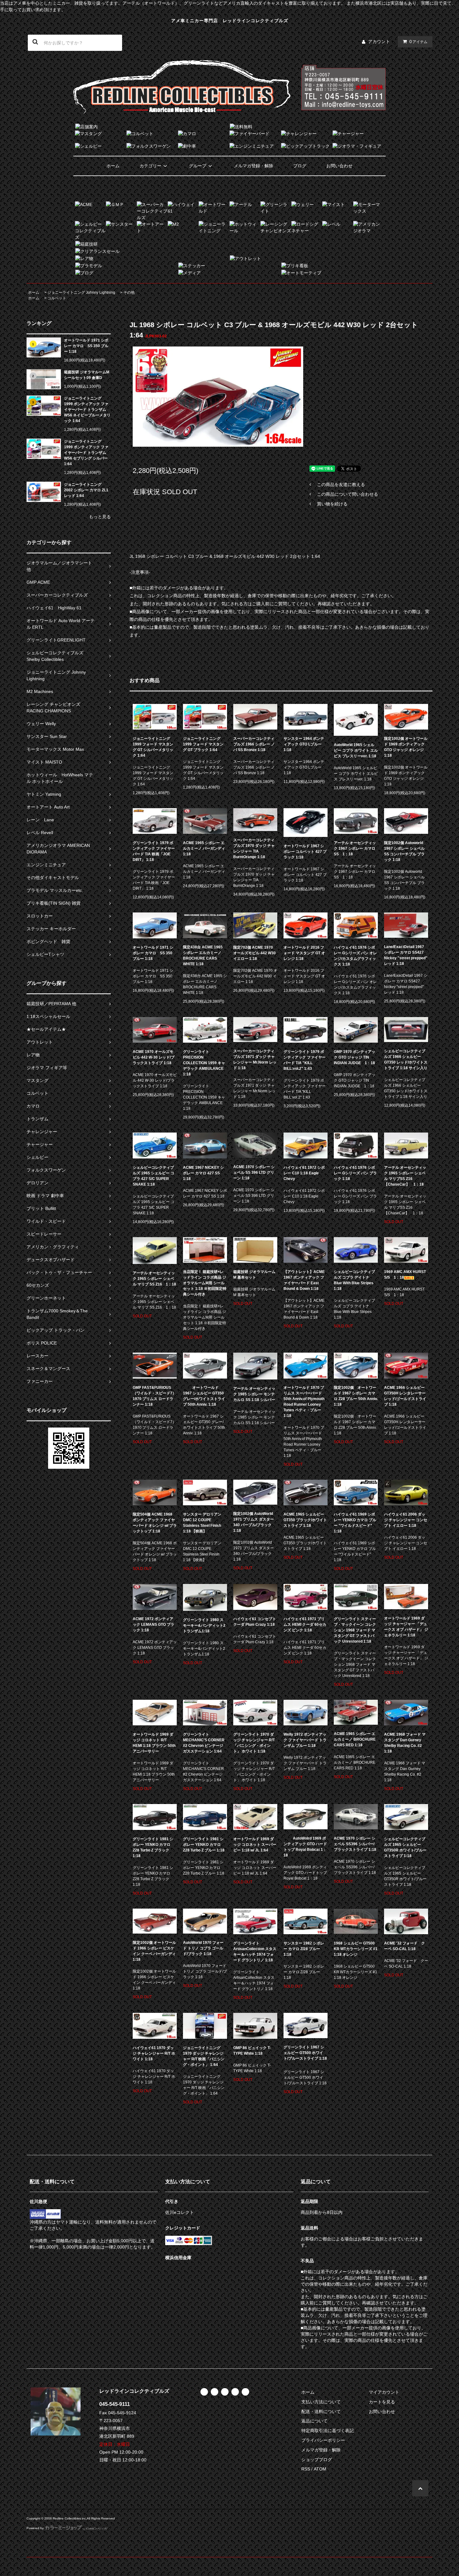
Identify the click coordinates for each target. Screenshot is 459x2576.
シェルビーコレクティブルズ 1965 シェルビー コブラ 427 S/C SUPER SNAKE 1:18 (153, 1176)
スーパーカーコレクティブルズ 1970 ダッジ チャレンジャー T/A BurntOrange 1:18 (254, 848)
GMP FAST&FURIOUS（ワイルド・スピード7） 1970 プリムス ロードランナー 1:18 (154, 1396)
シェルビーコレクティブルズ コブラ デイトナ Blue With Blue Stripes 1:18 (354, 1280)
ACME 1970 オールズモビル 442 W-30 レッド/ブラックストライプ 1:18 (154, 1057)
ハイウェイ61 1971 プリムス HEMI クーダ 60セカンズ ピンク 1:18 (305, 1625)
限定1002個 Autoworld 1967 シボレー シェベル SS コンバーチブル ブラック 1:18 (404, 851)
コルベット (57, 298)
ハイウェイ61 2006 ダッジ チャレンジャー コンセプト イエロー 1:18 (406, 1520)
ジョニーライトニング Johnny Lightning (81, 293)
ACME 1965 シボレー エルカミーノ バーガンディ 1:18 (204, 848)
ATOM (320, 2469)
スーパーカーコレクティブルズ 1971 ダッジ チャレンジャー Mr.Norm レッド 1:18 (255, 1059)
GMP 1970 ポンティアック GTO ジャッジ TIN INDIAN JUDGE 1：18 (355, 1057)
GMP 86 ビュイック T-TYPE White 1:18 (252, 2051)
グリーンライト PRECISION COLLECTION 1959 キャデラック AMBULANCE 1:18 (204, 1063)
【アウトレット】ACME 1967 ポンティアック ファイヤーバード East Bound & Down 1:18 (304, 1280)
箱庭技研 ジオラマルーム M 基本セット (254, 1275)
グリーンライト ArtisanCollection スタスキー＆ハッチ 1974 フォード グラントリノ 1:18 (255, 1952)
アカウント (379, 42)
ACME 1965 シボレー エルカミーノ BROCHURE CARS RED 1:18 (355, 1739)
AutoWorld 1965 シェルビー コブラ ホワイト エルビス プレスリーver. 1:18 (356, 750)
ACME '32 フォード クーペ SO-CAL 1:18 (405, 1946)
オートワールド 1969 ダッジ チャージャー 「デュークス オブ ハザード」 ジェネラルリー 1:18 (406, 1627)
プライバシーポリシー (323, 2440)
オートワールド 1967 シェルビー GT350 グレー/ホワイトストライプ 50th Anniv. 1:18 (204, 1396)
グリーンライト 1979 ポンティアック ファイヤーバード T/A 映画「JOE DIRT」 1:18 (154, 851)
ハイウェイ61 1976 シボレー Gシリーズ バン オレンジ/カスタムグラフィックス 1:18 (355, 956)
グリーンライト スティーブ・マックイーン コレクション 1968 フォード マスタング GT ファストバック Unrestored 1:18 (355, 1630)
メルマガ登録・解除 (254, 166)
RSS (306, 2469)
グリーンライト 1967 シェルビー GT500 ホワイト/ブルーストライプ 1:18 (305, 2053)
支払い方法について (321, 2402)
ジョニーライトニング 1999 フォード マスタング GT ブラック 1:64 (203, 744)
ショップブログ (317, 2460)
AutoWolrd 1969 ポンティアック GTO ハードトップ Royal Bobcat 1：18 (305, 1847)
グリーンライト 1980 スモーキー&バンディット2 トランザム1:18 (204, 1625)
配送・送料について (321, 2411)
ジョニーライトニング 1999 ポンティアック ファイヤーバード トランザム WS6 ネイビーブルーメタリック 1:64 (87, 410)
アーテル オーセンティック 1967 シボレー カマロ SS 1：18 (355, 848)
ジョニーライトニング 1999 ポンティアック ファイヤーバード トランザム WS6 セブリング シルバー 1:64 (86, 453)
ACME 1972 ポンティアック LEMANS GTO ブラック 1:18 (153, 1625)
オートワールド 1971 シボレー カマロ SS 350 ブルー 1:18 (86, 346)
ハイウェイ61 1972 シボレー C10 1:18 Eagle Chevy (304, 1173)
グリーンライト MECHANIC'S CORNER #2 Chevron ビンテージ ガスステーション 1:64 (204, 1743)
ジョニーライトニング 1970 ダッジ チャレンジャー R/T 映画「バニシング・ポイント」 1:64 (204, 2056)
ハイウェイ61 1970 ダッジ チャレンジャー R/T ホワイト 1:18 (154, 2053)
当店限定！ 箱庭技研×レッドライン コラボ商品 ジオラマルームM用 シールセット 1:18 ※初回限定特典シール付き (205, 1283)
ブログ (300, 166)
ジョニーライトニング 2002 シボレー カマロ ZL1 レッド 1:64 (86, 490)
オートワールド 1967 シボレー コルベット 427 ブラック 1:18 (305, 852)
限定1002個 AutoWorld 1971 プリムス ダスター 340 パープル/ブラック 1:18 (254, 1522)
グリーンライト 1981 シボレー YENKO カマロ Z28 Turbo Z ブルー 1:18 (204, 1845)
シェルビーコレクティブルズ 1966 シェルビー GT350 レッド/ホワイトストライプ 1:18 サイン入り (406, 1059)
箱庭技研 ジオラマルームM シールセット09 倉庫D (87, 375)
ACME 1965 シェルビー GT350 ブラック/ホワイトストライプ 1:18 (305, 1520)
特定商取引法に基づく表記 (328, 2431)
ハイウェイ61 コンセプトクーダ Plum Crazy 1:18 (255, 1622)
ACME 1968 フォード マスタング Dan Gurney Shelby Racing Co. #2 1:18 (405, 1743)
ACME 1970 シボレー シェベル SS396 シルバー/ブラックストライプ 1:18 (355, 1844)
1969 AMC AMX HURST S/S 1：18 (405, 1275)
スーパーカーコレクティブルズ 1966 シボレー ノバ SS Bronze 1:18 (254, 744)
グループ (198, 166)
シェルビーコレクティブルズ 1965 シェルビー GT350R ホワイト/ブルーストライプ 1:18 (405, 1847)
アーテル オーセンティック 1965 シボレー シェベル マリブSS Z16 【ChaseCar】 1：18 (405, 1176)
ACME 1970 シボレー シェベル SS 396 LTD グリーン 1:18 (254, 1172)
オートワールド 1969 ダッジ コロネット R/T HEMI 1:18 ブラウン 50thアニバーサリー (154, 1743)
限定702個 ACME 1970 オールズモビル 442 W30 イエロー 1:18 (254, 953)
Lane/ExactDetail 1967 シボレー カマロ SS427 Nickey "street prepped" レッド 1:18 (406, 955)
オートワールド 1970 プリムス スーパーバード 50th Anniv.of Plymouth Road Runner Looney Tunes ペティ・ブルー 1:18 (304, 1402)
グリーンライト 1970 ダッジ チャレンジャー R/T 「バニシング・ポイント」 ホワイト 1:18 (254, 1743)
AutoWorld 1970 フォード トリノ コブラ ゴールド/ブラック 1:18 (203, 1948)
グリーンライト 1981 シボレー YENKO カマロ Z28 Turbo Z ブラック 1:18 (153, 1847)
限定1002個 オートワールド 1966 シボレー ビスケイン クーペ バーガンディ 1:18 (154, 1951)
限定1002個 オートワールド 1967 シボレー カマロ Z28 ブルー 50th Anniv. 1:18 (356, 1396)
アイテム (418, 42)
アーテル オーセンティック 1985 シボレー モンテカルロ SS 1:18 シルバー (254, 1394)
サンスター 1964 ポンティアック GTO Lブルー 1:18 (304, 744)
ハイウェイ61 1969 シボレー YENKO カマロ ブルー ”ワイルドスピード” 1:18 (355, 1523)
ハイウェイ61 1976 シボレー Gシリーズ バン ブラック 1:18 (355, 1173)
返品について (314, 2421)
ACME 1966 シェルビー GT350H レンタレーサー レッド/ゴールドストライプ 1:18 (405, 1396)
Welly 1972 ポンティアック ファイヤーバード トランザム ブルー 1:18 (305, 1740)
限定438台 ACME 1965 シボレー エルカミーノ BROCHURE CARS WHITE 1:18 (203, 956)
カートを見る (382, 2402)
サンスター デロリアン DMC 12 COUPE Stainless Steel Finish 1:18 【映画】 (202, 1523)
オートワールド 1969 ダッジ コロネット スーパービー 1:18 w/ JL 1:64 (255, 1845)
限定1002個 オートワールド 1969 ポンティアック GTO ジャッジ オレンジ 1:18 (406, 747)
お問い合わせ (339, 166)
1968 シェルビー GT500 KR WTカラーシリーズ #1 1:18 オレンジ (356, 1949)
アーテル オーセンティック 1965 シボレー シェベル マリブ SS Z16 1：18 (154, 1279)
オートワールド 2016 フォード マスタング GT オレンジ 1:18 (304, 953)
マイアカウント (384, 2392)
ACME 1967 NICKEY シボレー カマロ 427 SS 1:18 (203, 1173)
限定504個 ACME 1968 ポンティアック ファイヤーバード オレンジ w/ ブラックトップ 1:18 (155, 1523)
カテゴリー (151, 166)
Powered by (35, 2528)
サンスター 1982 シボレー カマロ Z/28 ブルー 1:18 (304, 1949)
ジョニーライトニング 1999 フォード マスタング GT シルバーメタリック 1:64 (153, 747)
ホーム (113, 166)
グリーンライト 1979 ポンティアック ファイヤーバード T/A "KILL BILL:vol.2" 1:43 (305, 1060)
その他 (129, 293)
